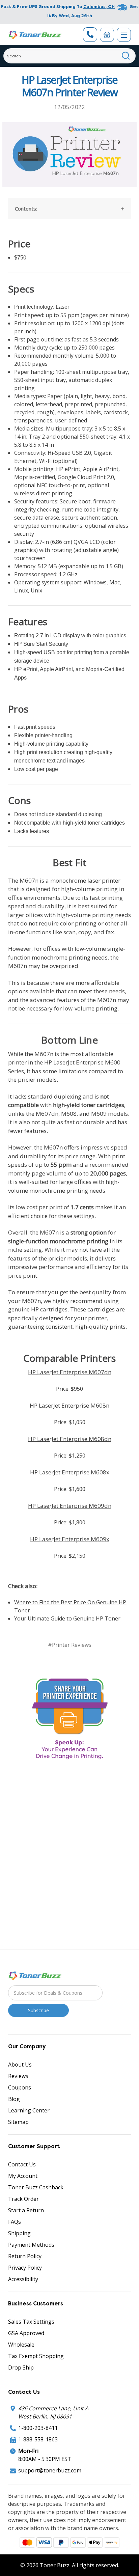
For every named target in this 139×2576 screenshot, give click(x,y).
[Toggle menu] (124, 35)
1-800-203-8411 (38, 2428)
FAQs (15, 2222)
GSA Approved (26, 2333)
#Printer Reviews (70, 1645)
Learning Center (29, 2110)
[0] (107, 35)
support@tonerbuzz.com (50, 2470)
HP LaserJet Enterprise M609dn (70, 1506)
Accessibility (23, 2279)
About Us (20, 2065)
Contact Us (22, 2164)
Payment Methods (31, 2245)
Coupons (20, 2087)
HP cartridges (49, 1309)
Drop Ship (21, 2367)
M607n (29, 880)
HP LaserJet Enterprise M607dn (70, 1372)
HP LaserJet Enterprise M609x (70, 1539)
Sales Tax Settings (31, 2322)
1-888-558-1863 (38, 2439)
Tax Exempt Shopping (36, 2356)
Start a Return (26, 2210)
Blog (14, 2099)
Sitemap (18, 2122)
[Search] (126, 56)
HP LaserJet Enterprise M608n (69, 1405)
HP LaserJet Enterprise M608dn (70, 1439)
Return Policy (25, 2256)
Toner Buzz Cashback (36, 2187)
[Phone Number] (90, 35)
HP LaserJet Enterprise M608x (70, 1472)
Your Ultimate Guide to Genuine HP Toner (67, 1618)
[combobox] (69, 56)
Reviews (18, 2076)
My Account (23, 2176)
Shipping (19, 2233)
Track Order (23, 2199)
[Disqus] (69, 1855)
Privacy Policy (25, 2268)
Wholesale (21, 2345)
